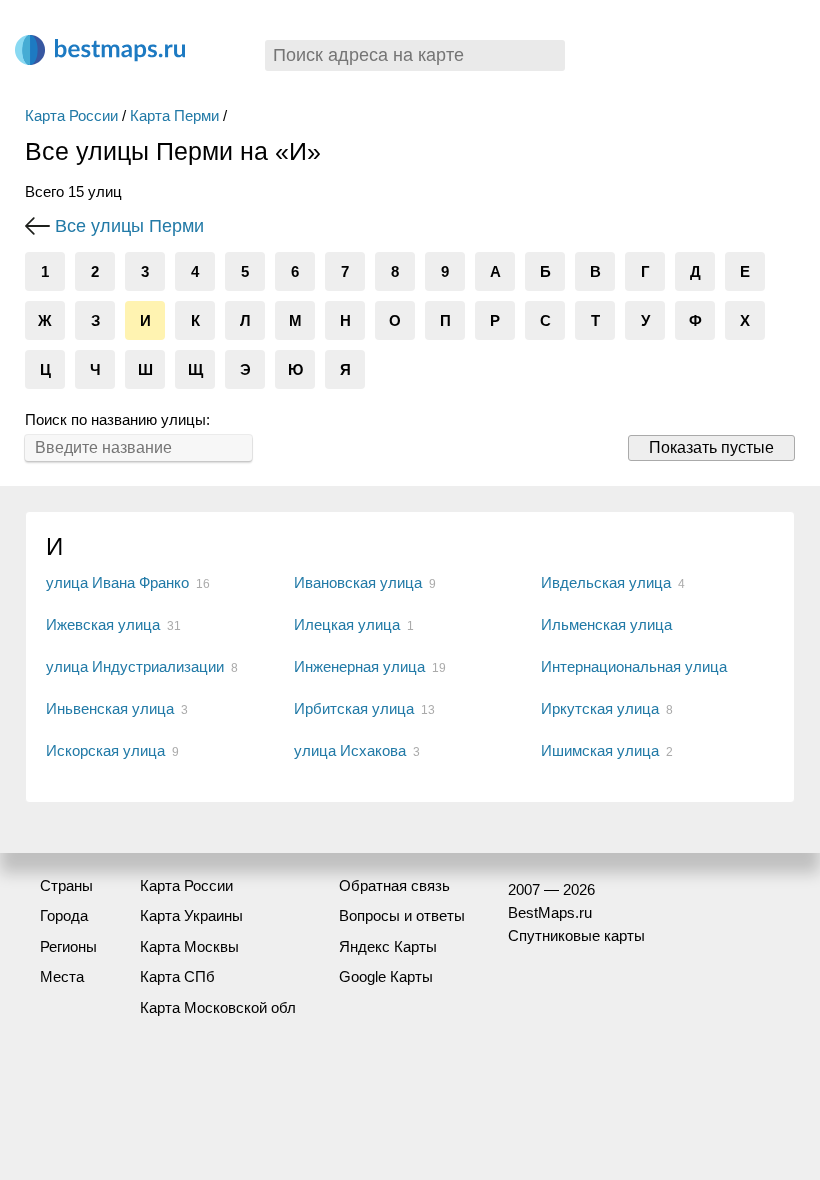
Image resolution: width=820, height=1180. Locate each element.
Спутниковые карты (576, 935)
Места (62, 976)
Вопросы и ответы (402, 915)
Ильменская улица (606, 624)
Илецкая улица (347, 624)
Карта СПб (177, 976)
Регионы (68, 946)
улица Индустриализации (135, 666)
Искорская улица (105, 750)
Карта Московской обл (218, 1007)
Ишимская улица (600, 750)
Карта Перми (174, 115)
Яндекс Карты (388, 946)
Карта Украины (191, 915)
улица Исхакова (350, 750)
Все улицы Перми (129, 226)
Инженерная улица (359, 666)
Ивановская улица (358, 582)
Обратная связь (394, 885)
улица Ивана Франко (117, 582)
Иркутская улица (600, 708)
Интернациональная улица (634, 666)
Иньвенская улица (110, 708)
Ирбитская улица (354, 708)
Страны (66, 885)
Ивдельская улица (606, 582)
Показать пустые (711, 447)
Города (64, 915)
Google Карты (386, 976)
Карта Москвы (189, 946)
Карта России (71, 115)
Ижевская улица (103, 624)
